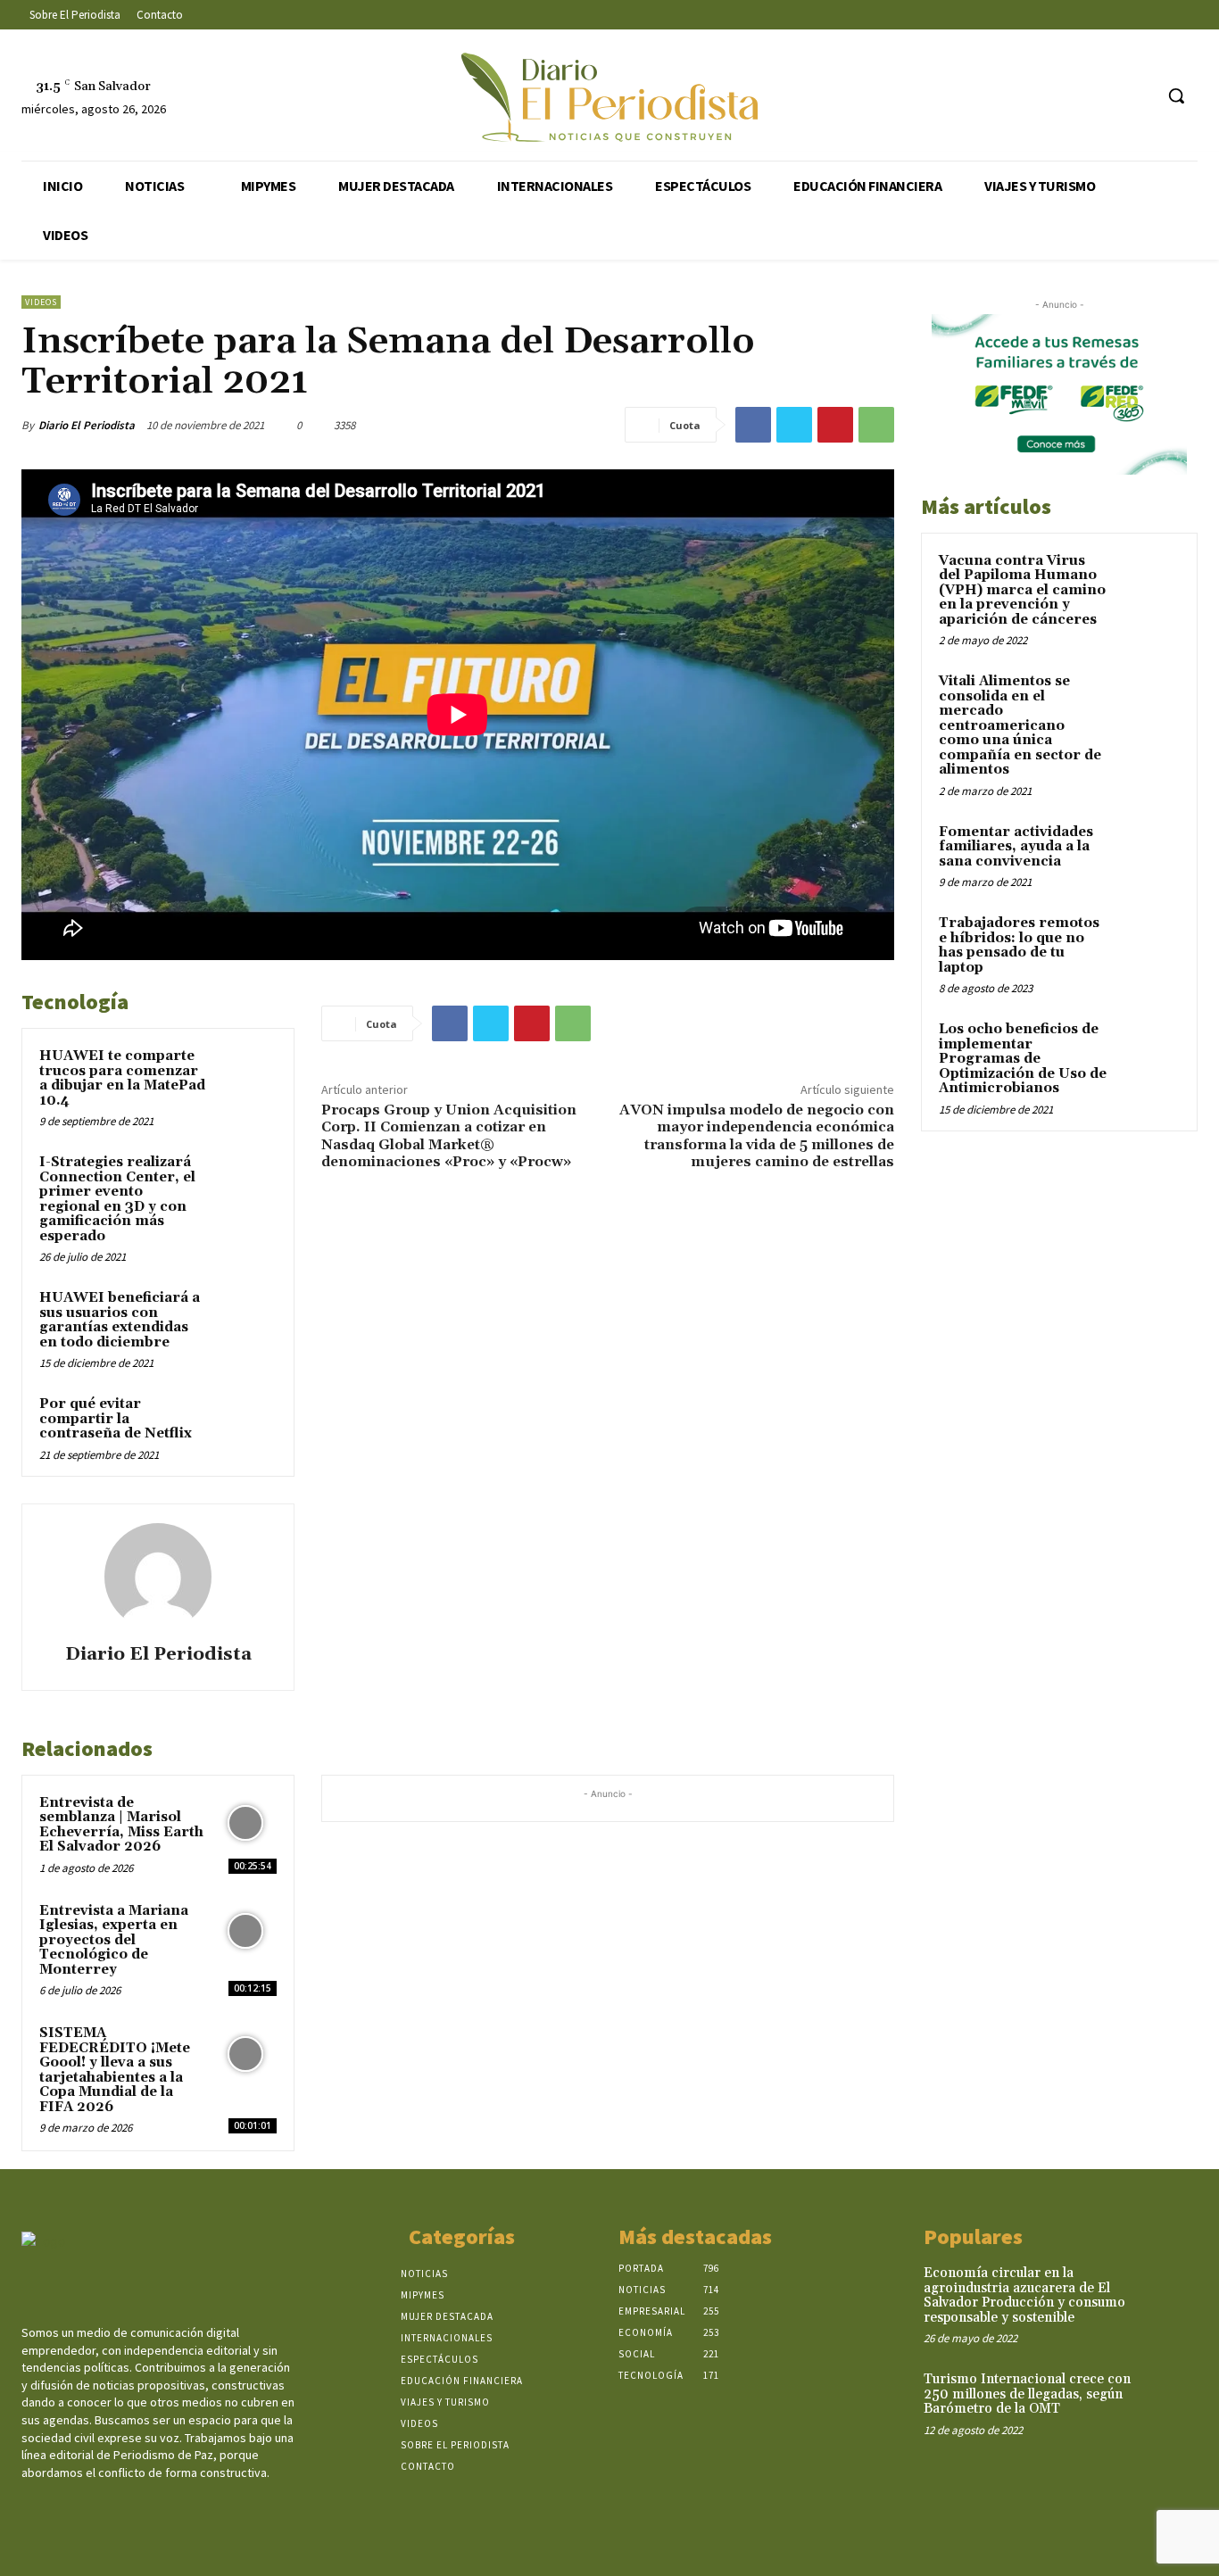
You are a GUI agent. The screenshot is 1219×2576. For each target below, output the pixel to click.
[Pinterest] (835, 425)
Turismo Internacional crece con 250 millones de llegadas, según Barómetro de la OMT (1027, 2394)
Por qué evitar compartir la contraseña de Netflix (116, 1419)
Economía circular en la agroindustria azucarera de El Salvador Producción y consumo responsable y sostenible (1024, 2295)
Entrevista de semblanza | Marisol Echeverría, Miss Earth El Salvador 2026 (121, 1825)
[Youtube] (1138, 96)
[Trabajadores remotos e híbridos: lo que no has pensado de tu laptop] (1149, 944)
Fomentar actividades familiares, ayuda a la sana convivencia (1016, 847)
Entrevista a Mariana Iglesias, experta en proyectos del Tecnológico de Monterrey (114, 1940)
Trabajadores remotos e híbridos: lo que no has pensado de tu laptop (1019, 945)
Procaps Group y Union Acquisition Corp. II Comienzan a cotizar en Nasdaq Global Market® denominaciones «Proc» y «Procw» (449, 1136)
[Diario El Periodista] (158, 1577)
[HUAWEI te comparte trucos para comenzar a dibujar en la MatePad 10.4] (246, 1077)
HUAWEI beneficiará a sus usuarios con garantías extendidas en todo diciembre (120, 1320)
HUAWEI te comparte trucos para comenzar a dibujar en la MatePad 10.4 (122, 1078)
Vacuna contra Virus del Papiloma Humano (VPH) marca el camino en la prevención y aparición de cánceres (1022, 590)
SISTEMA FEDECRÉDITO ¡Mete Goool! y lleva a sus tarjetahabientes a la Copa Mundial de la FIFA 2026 (115, 2070)
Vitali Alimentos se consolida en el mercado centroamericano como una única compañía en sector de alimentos (1020, 725)
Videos (41, 302)
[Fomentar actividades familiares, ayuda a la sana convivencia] (1149, 853)
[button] (1176, 95)
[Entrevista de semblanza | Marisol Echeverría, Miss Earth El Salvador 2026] (246, 1823)
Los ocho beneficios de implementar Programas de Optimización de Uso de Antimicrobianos (1023, 1059)
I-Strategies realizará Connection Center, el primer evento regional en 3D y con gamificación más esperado (117, 1199)
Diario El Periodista (87, 425)
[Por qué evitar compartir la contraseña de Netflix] (246, 1425)
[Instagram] (1071, 96)
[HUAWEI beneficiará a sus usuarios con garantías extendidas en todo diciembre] (246, 1318)
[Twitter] (1105, 96)
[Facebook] (1038, 96)
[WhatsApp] (876, 425)
